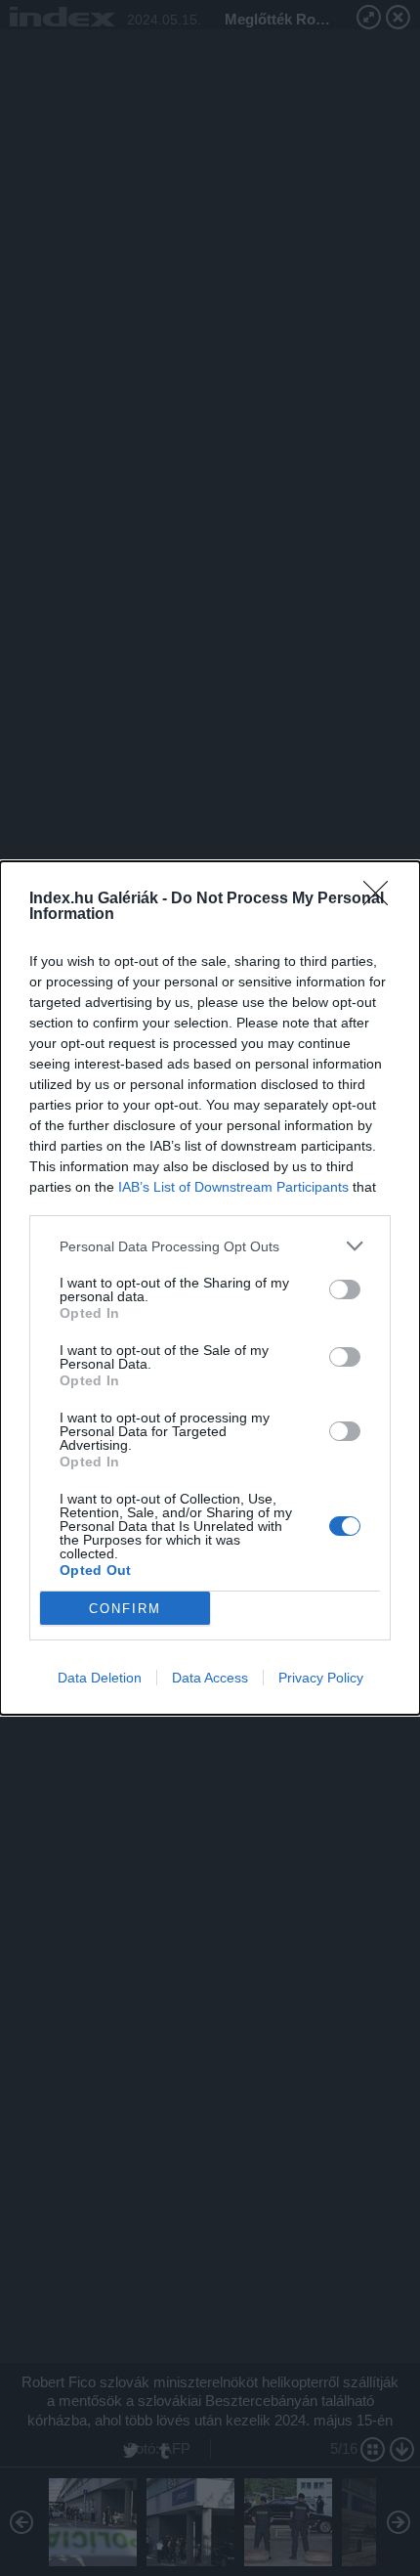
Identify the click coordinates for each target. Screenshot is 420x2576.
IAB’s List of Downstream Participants (233, 1187)
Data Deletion (100, 1678)
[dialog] (210, 1288)
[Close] (382, 899)
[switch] (345, 1289)
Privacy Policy (321, 1678)
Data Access (210, 1678)
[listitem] (210, 1246)
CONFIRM (125, 1609)
